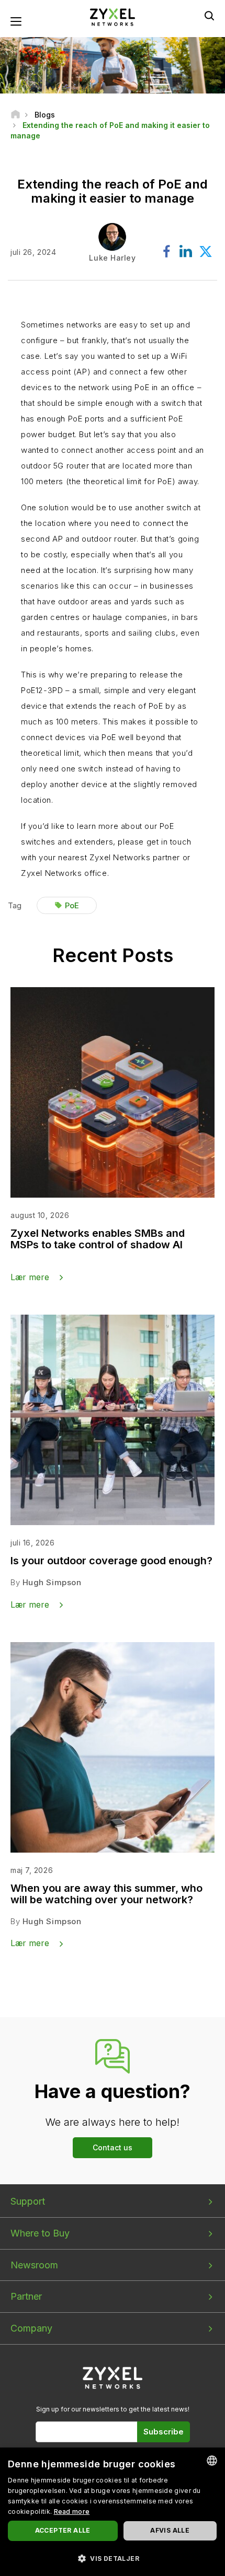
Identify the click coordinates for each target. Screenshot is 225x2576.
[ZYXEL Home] (113, 16)
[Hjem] (15, 115)
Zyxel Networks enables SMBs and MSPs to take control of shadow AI (98, 1239)
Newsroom (34, 2265)
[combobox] (212, 2461)
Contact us (113, 2147)
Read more (72, 2511)
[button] (113, 2558)
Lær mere (30, 1277)
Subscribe (164, 2432)
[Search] (209, 16)
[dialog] (113, 2512)
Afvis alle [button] (170, 2530)
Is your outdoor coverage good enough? (111, 1561)
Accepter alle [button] (63, 2530)
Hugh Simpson (52, 1582)
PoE (72, 905)
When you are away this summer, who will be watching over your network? (106, 1894)
